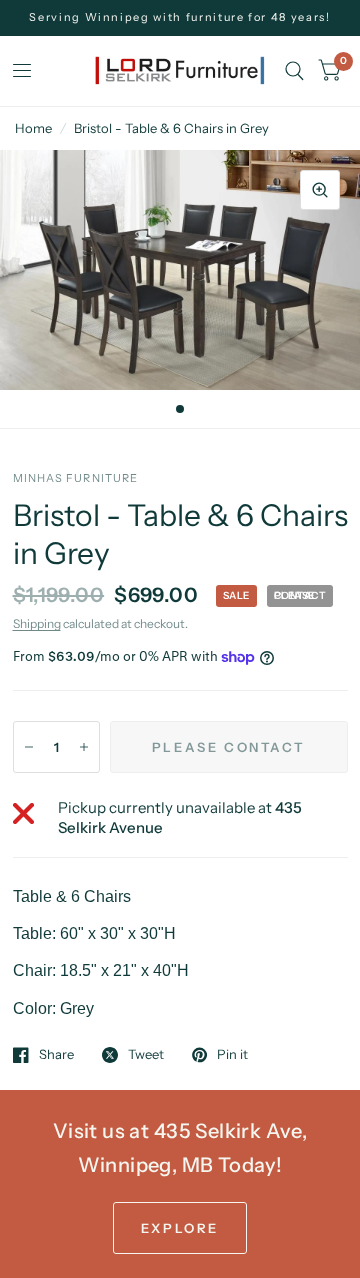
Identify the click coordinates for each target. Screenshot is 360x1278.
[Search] (294, 71)
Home (33, 128)
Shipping (37, 623)
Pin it (232, 1055)
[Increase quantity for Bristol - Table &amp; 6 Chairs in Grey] (84, 747)
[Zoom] (320, 190)
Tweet (146, 1055)
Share (56, 1055)
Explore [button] (180, 1228)
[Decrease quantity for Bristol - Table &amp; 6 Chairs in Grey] (29, 747)
